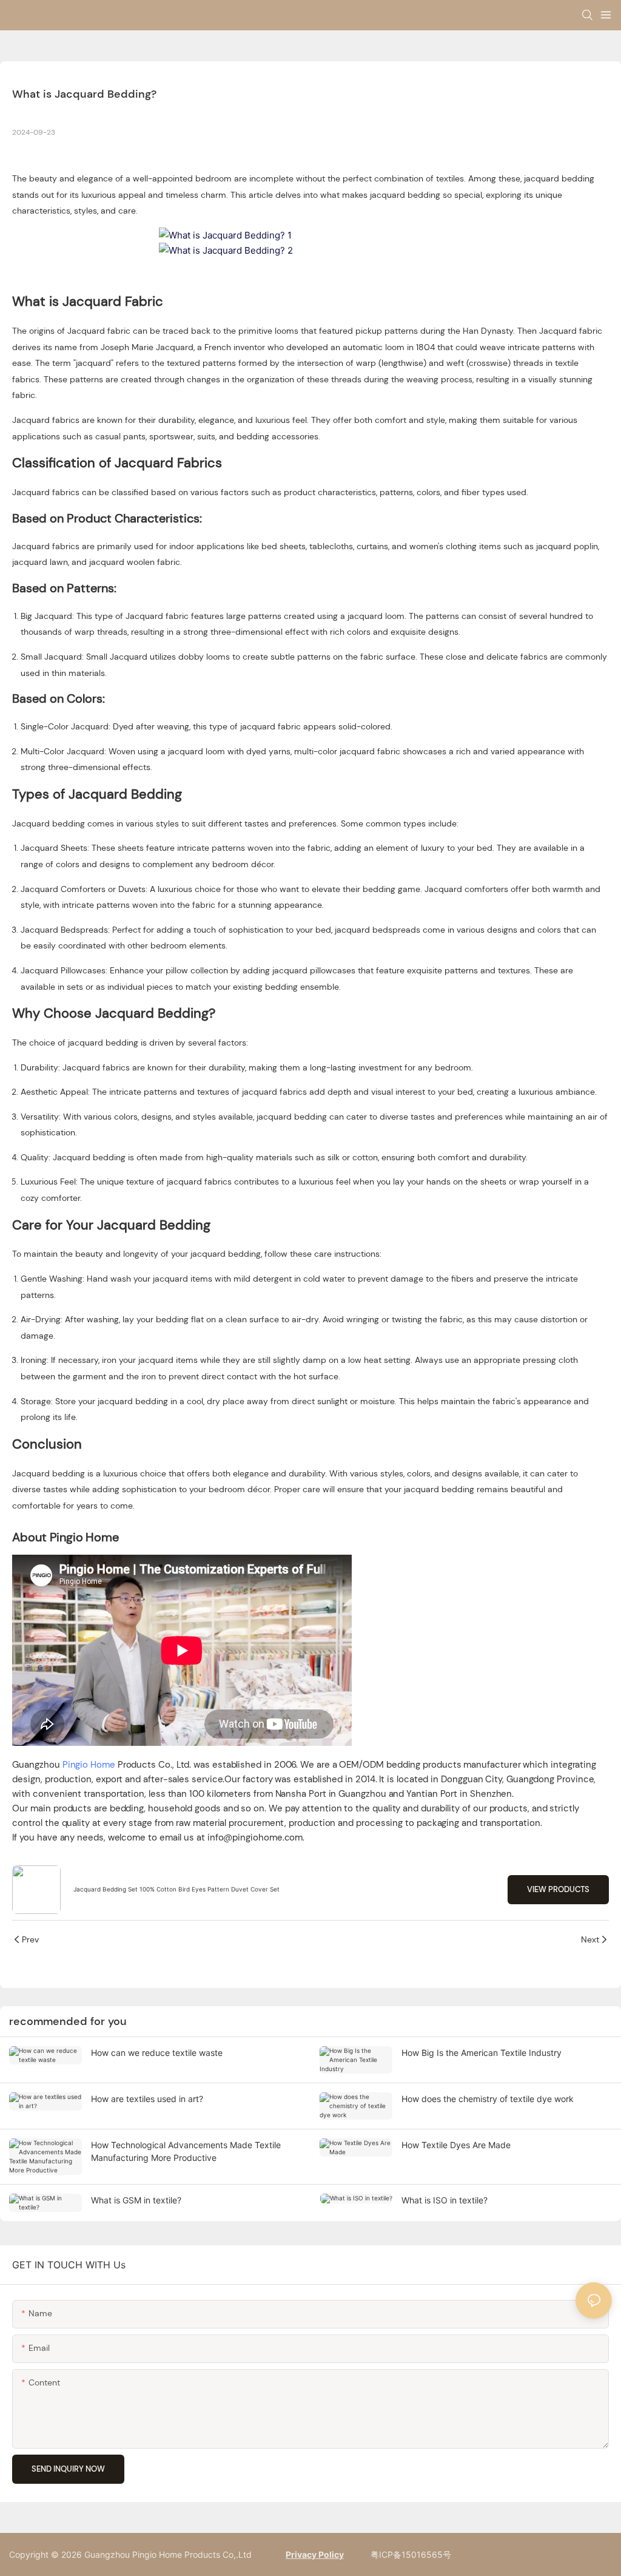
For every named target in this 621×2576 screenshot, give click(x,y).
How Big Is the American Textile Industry (482, 2053)
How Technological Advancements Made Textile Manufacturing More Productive (186, 2151)
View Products (558, 1889)
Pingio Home (89, 1765)
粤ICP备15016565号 (410, 2554)
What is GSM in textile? (136, 2200)
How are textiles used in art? (147, 2099)
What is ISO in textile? (445, 2200)
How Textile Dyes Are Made (456, 2145)
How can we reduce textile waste (157, 2053)
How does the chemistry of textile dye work (488, 2099)
